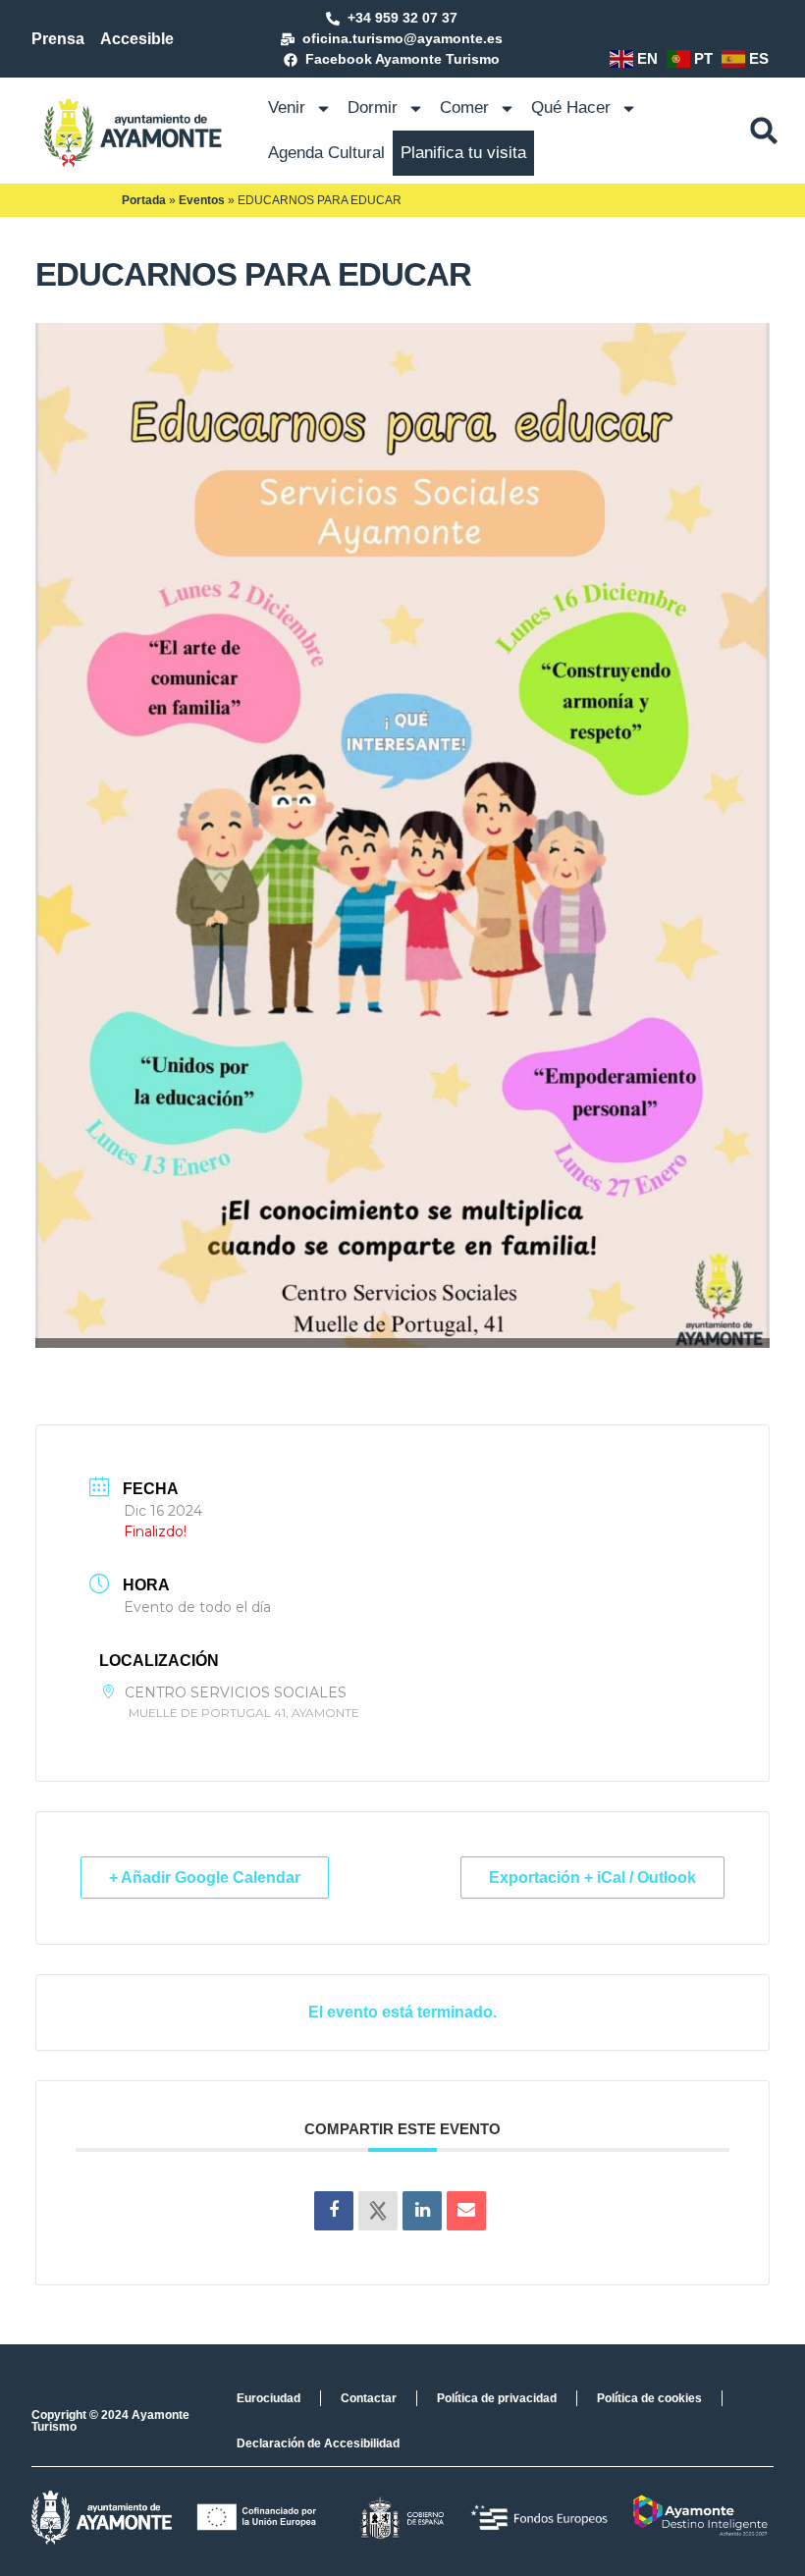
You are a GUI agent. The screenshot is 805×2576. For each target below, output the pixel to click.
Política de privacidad (497, 2398)
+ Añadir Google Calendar (205, 1878)
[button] (764, 131)
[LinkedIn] (422, 2211)
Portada (144, 200)
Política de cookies (649, 2398)
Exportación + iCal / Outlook (592, 1878)
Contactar (369, 2398)
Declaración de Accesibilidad (318, 2443)
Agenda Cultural (326, 153)
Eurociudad (268, 2398)
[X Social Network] (378, 2211)
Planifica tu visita (463, 153)
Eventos (202, 200)
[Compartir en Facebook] (334, 2211)
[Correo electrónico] (466, 2211)
